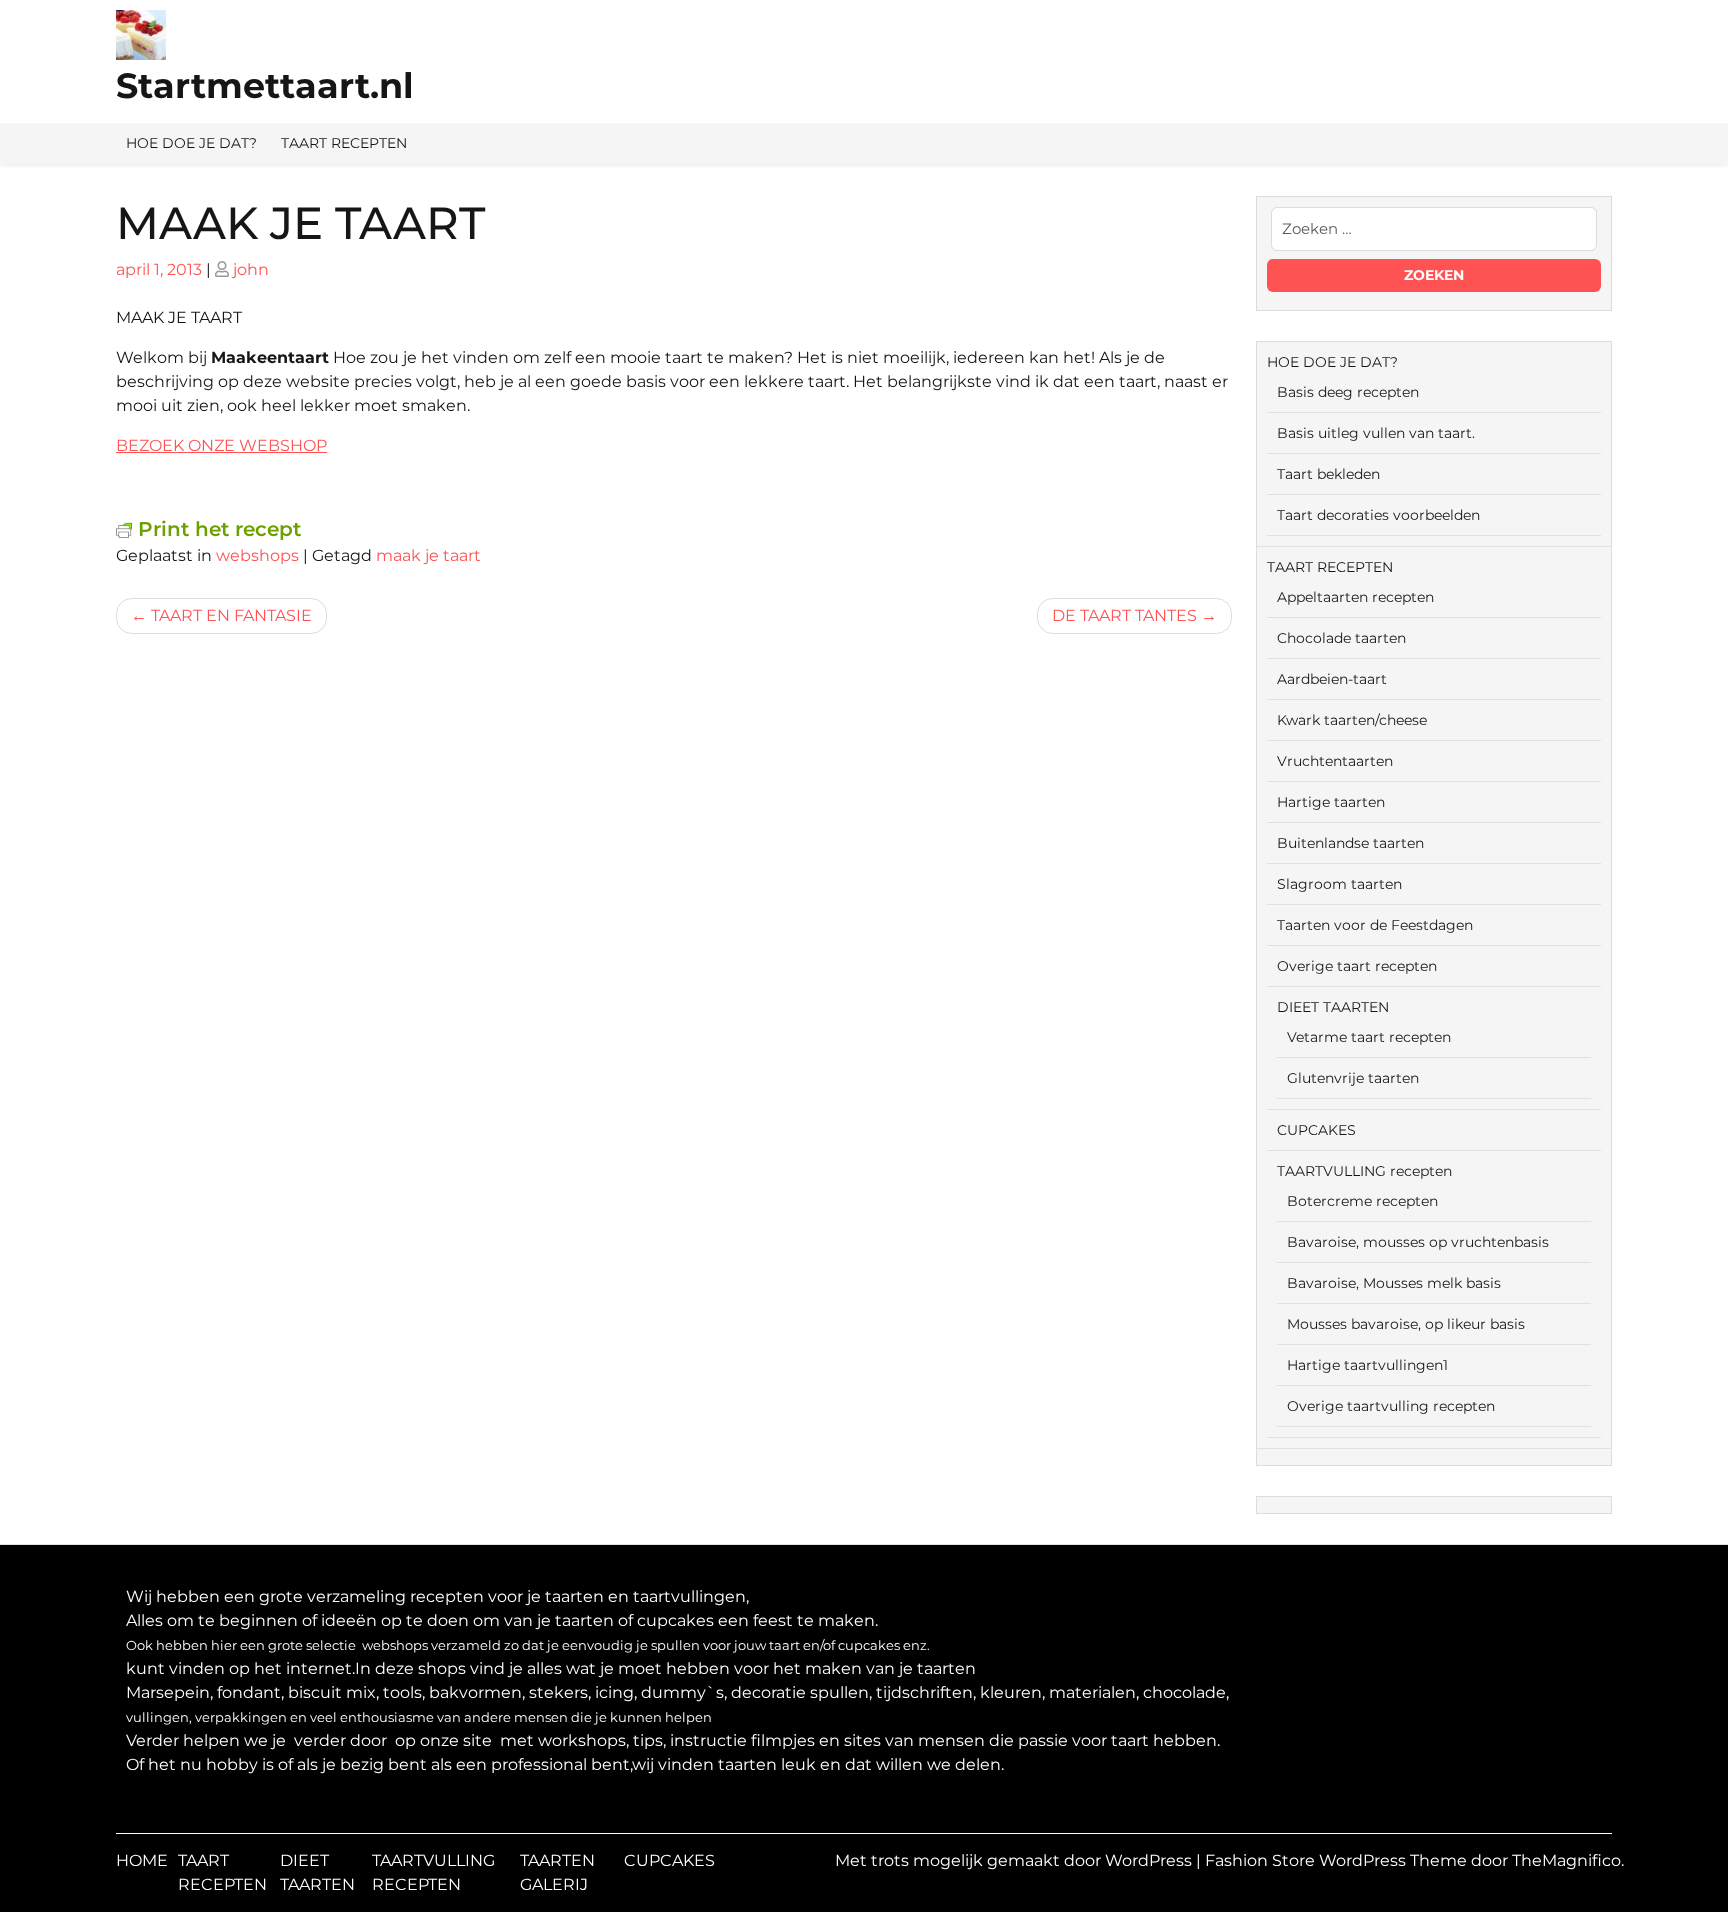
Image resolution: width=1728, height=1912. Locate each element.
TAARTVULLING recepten (1364, 1171)
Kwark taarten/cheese (1352, 720)
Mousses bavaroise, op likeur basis (1406, 1324)
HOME (142, 1860)
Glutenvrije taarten (1353, 1078)
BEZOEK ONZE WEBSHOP (221, 445)
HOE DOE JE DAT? (191, 143)
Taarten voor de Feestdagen (1375, 925)
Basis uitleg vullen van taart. (1376, 433)
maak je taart (428, 555)
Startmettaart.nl (265, 85)
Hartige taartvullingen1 (1367, 1365)
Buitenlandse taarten (1350, 843)
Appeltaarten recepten (1355, 597)
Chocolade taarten (1341, 638)
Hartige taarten (1331, 802)
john (251, 269)
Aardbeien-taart (1332, 679)
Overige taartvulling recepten (1391, 1406)
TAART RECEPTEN (344, 143)
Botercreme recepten (1362, 1201)
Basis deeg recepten (1348, 392)
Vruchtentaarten (1335, 761)
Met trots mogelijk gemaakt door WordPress (1015, 1860)
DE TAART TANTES (1124, 615)
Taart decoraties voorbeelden (1378, 515)
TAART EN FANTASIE (231, 615)
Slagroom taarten (1339, 884)
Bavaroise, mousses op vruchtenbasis (1418, 1242)
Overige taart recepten (1357, 966)
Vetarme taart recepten (1369, 1037)
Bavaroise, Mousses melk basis (1394, 1283)
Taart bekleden (1328, 474)
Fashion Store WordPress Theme (1338, 1860)
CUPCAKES (1316, 1130)
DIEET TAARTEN (1333, 1007)
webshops (257, 555)
